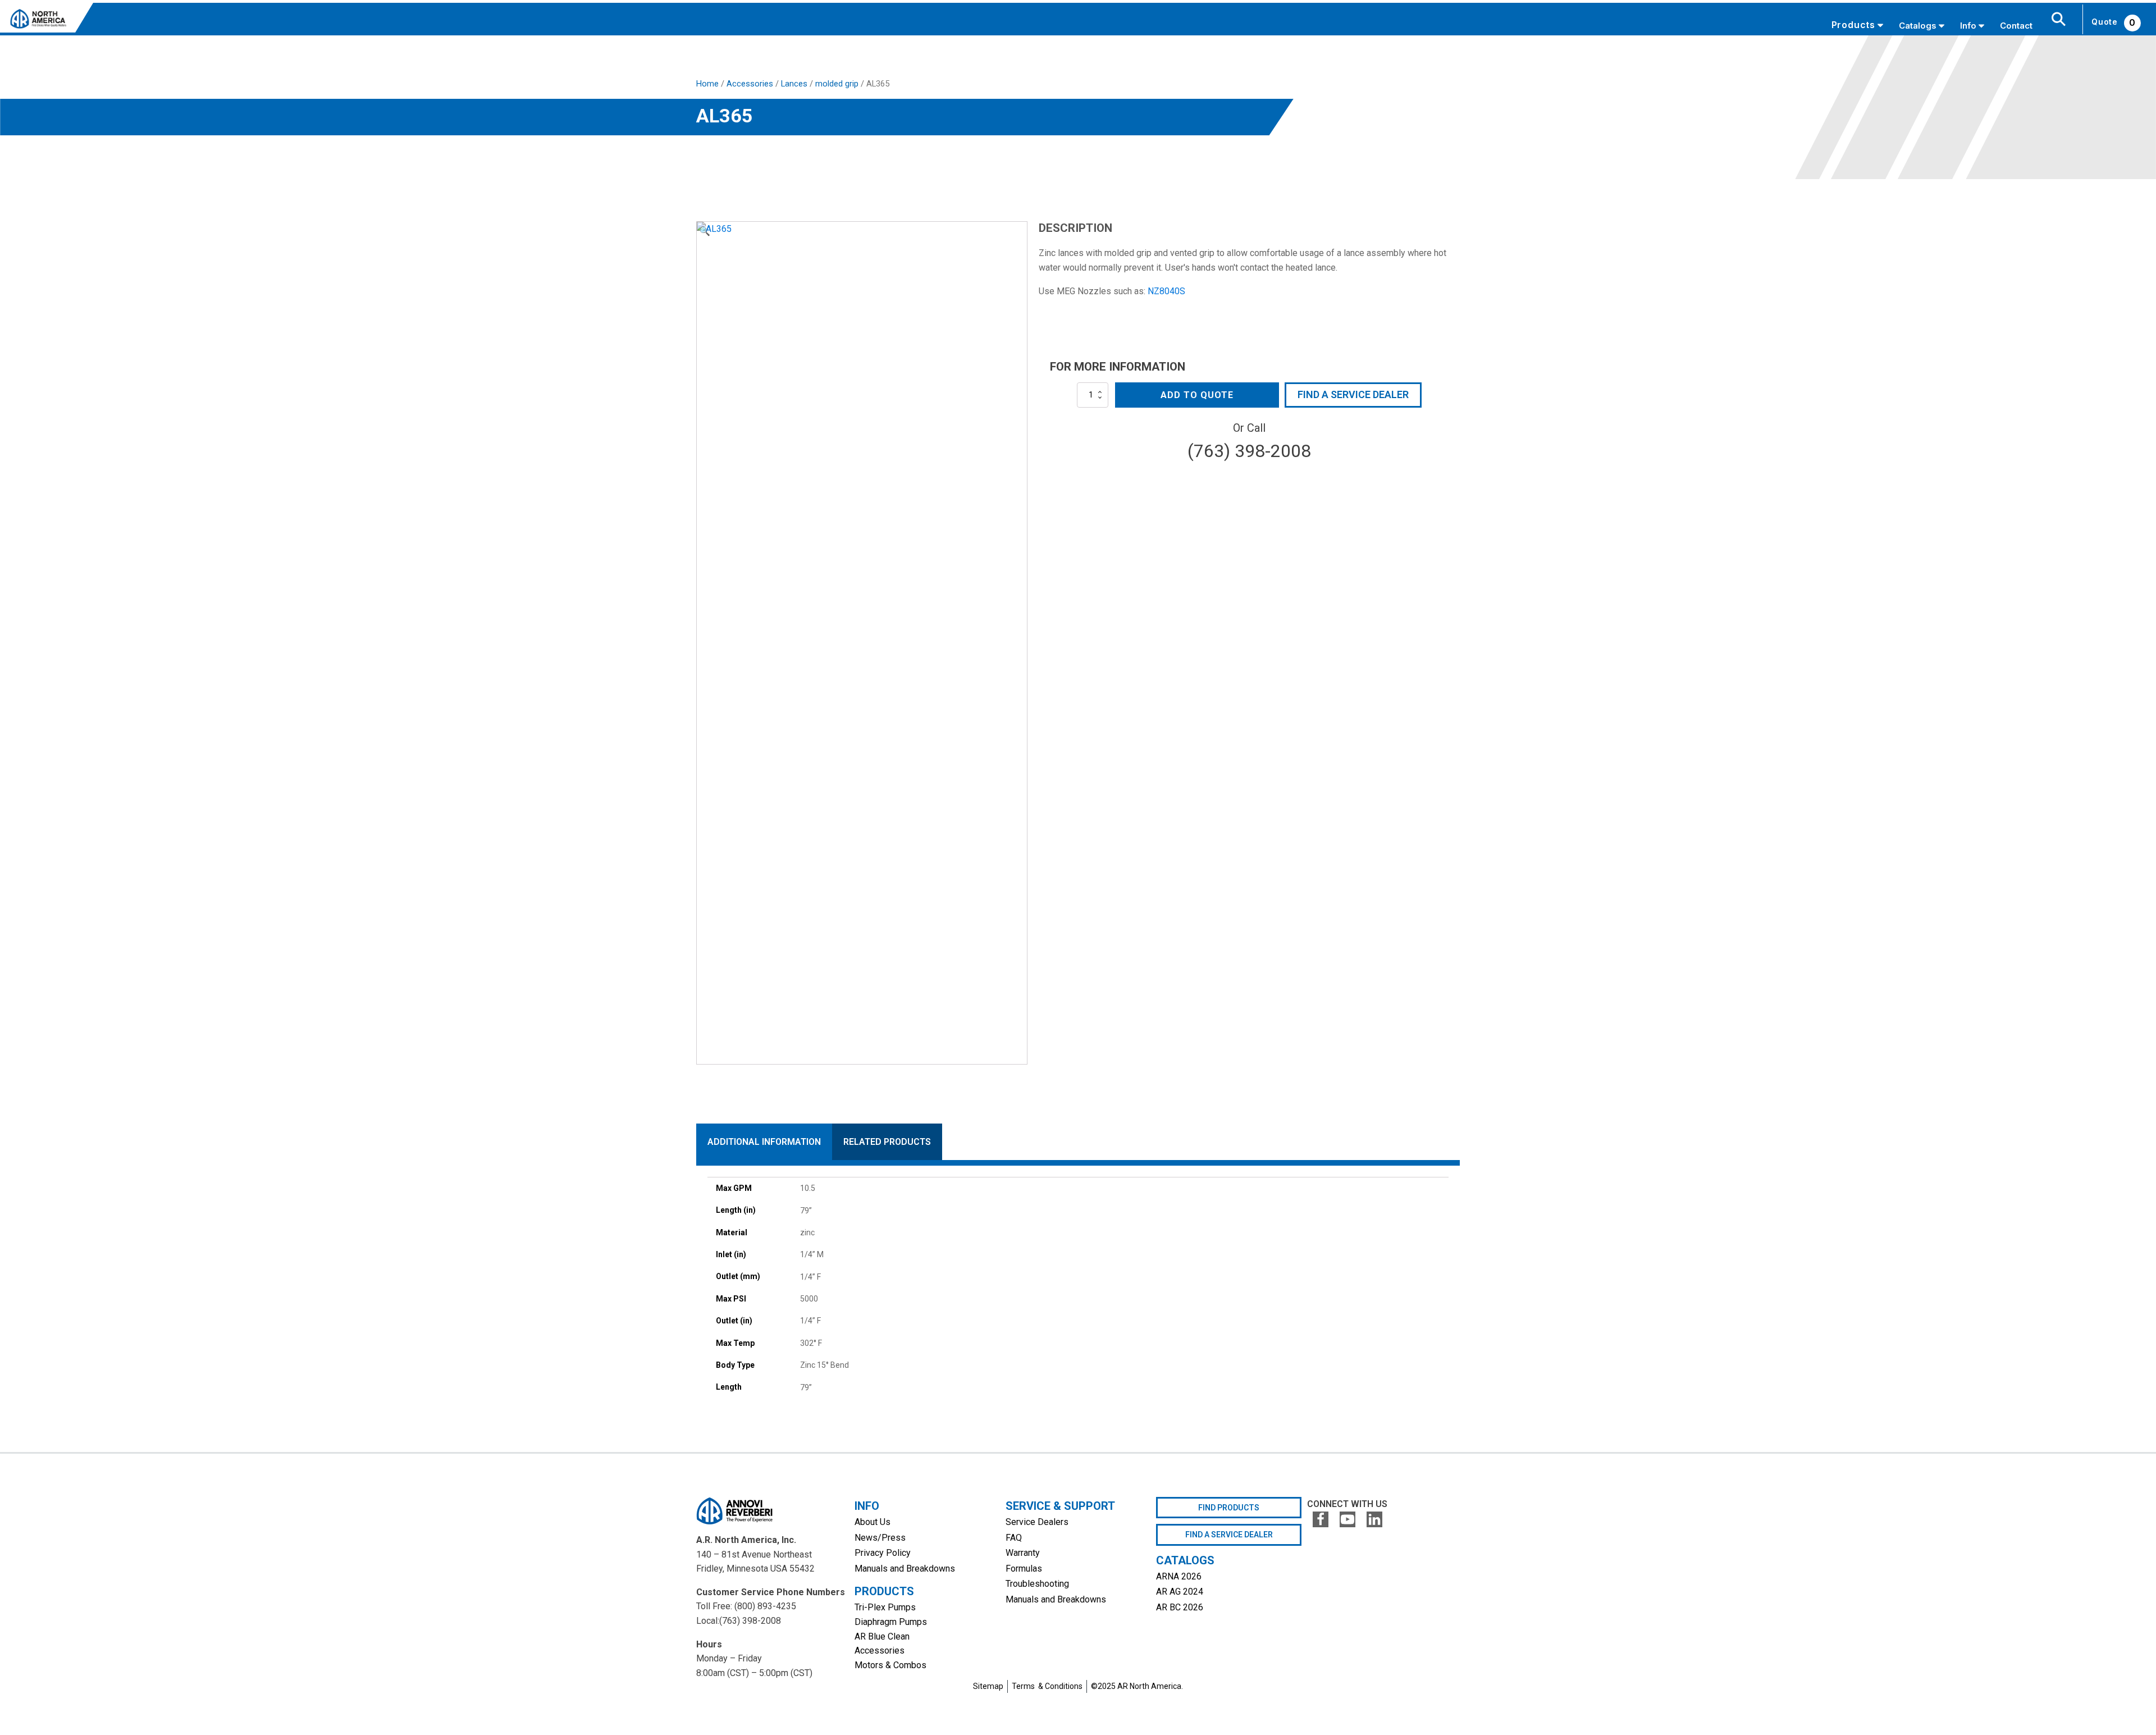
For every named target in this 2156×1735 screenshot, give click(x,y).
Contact (2016, 26)
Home (707, 84)
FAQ (1014, 1538)
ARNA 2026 (1179, 1576)
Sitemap (988, 1686)
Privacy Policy (883, 1553)
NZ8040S (1166, 291)
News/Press (880, 1538)
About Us (873, 1522)
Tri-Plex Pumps (885, 1607)
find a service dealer (1229, 1535)
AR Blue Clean (882, 1636)
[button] (705, 231)
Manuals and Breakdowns (905, 1569)
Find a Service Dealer (1353, 394)
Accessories (750, 84)
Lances (794, 84)
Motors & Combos (890, 1665)
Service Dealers (1037, 1522)
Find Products (1229, 1508)
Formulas (1024, 1569)
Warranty (1023, 1553)
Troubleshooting (1037, 1584)
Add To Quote (1197, 395)
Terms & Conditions (1047, 1686)
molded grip (837, 84)
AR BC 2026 (1180, 1607)
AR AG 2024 (1180, 1592)
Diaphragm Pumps (891, 1622)
